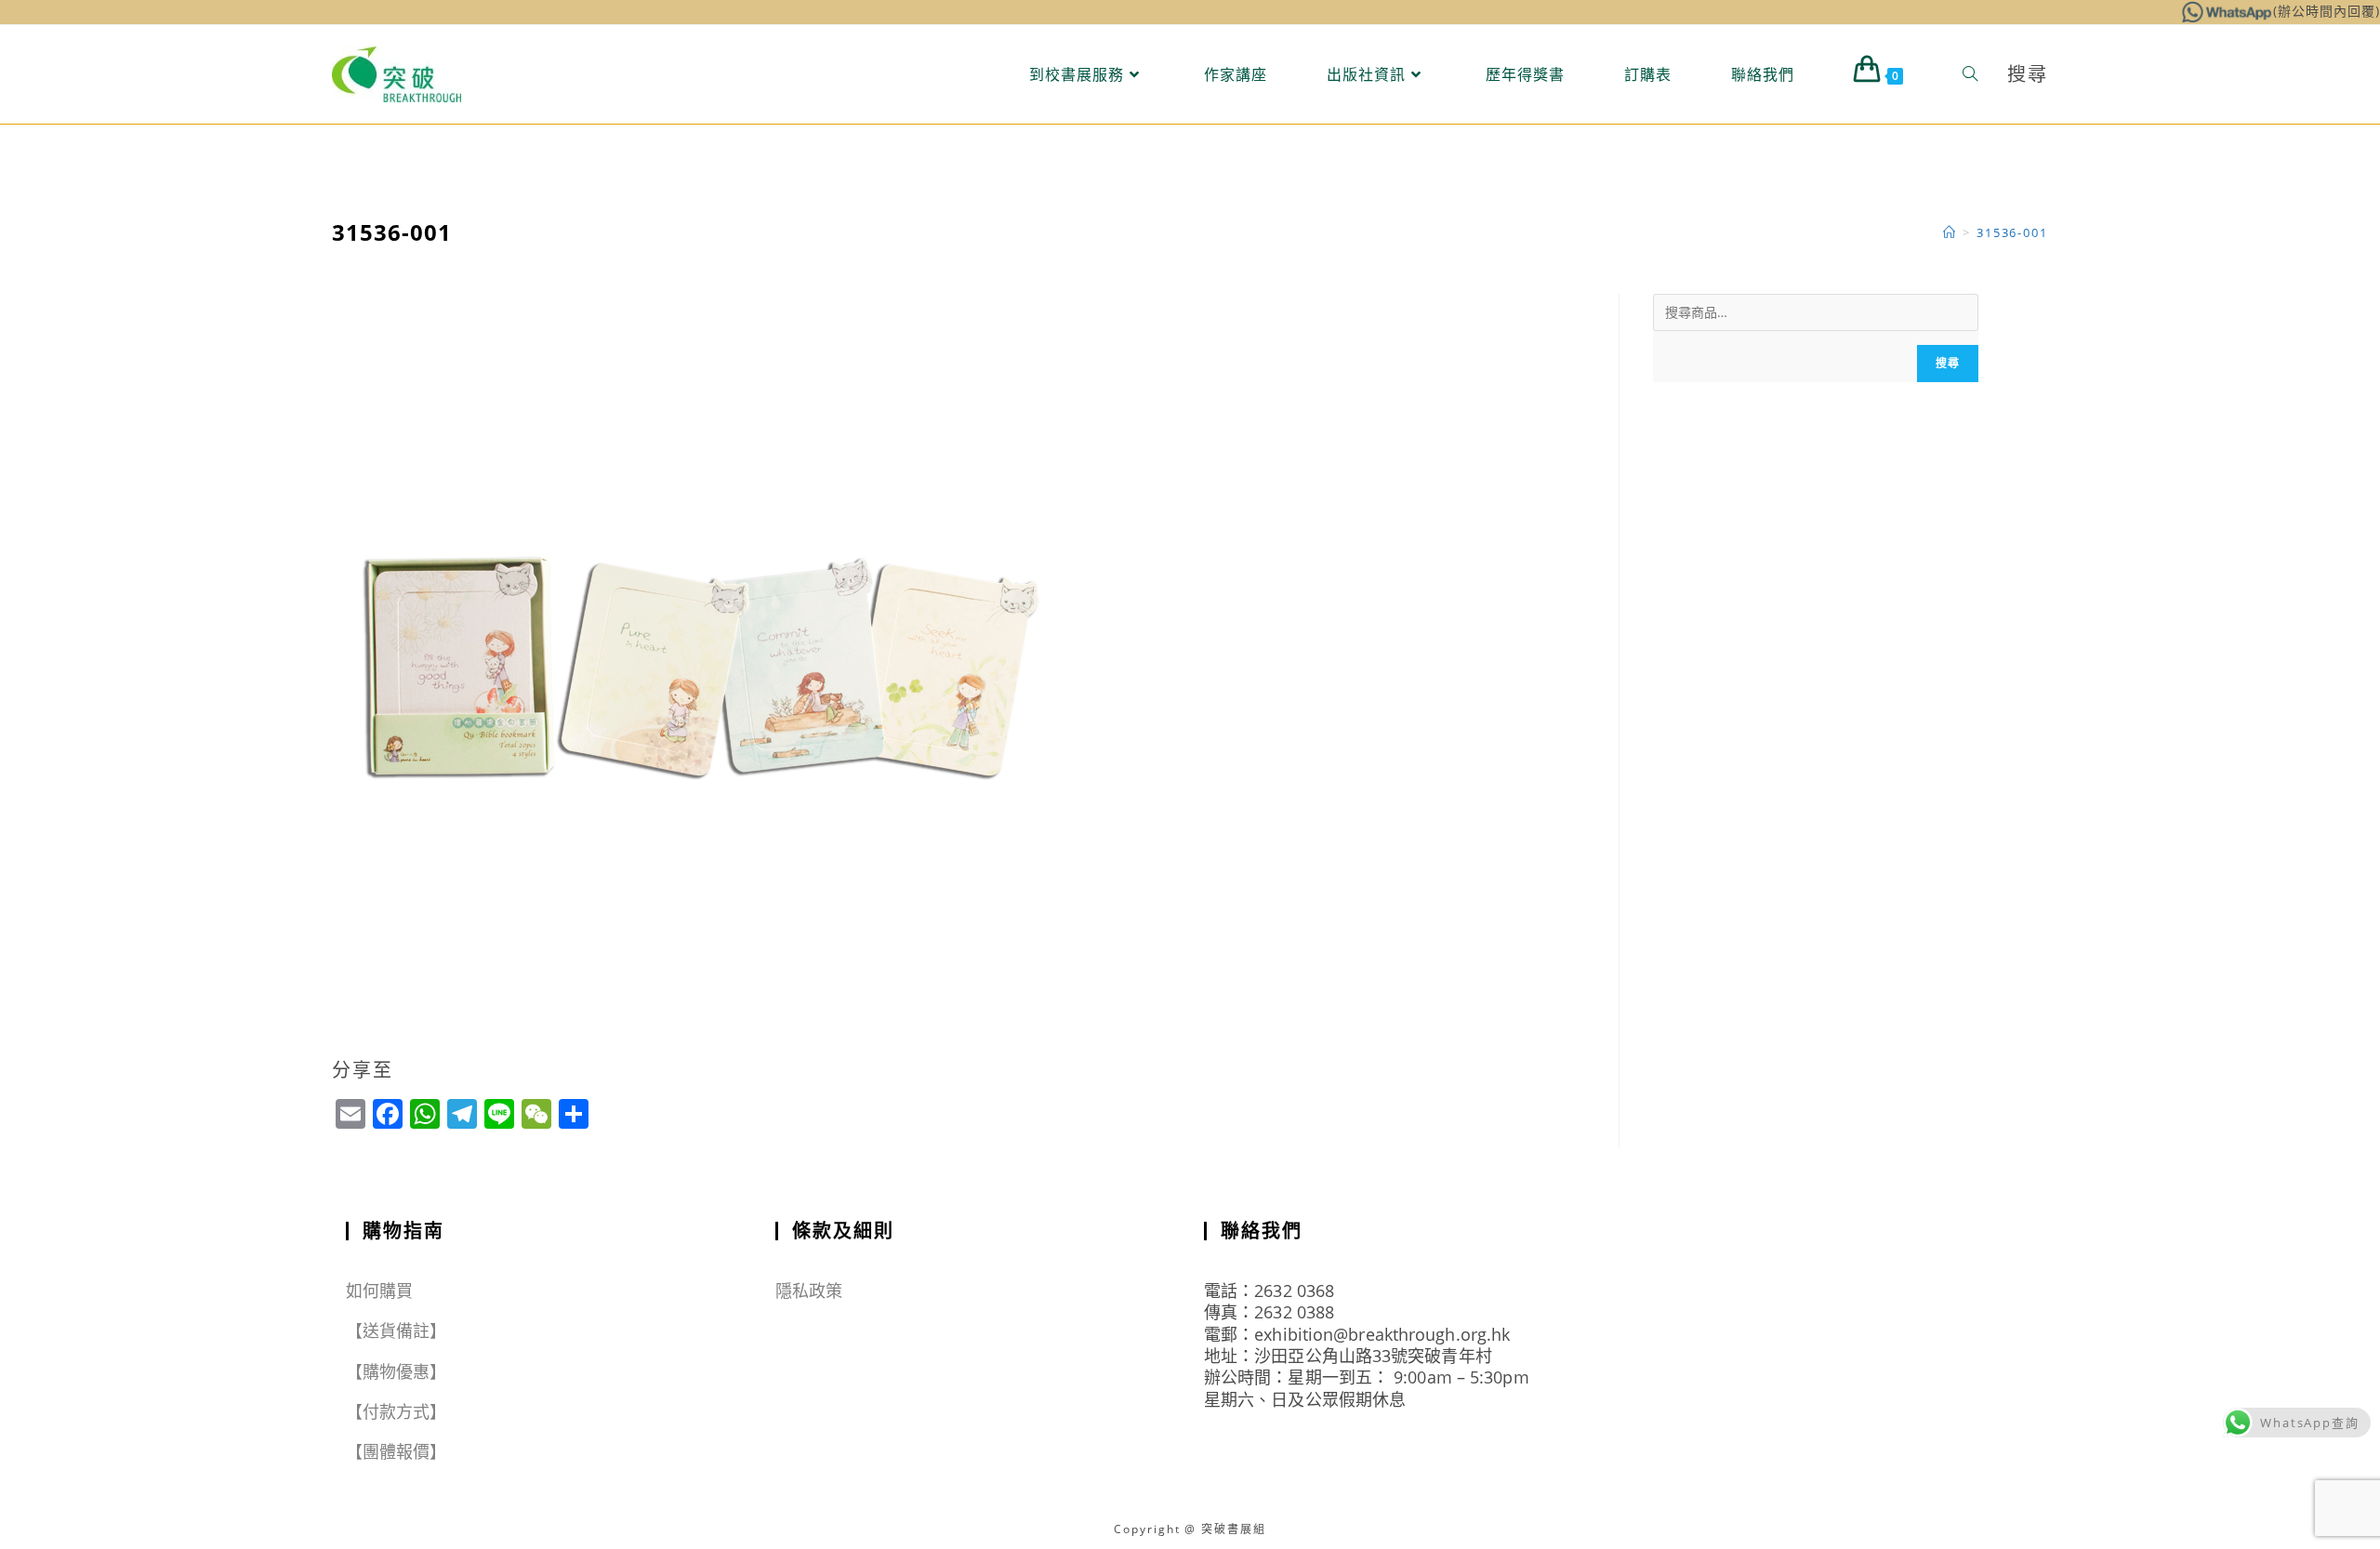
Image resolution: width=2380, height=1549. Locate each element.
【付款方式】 (397, 1411)
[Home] (1950, 232)
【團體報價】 (397, 1451)
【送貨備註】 (397, 1331)
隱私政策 (809, 1291)
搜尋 (1948, 363)
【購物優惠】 (397, 1371)
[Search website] (1970, 74)
